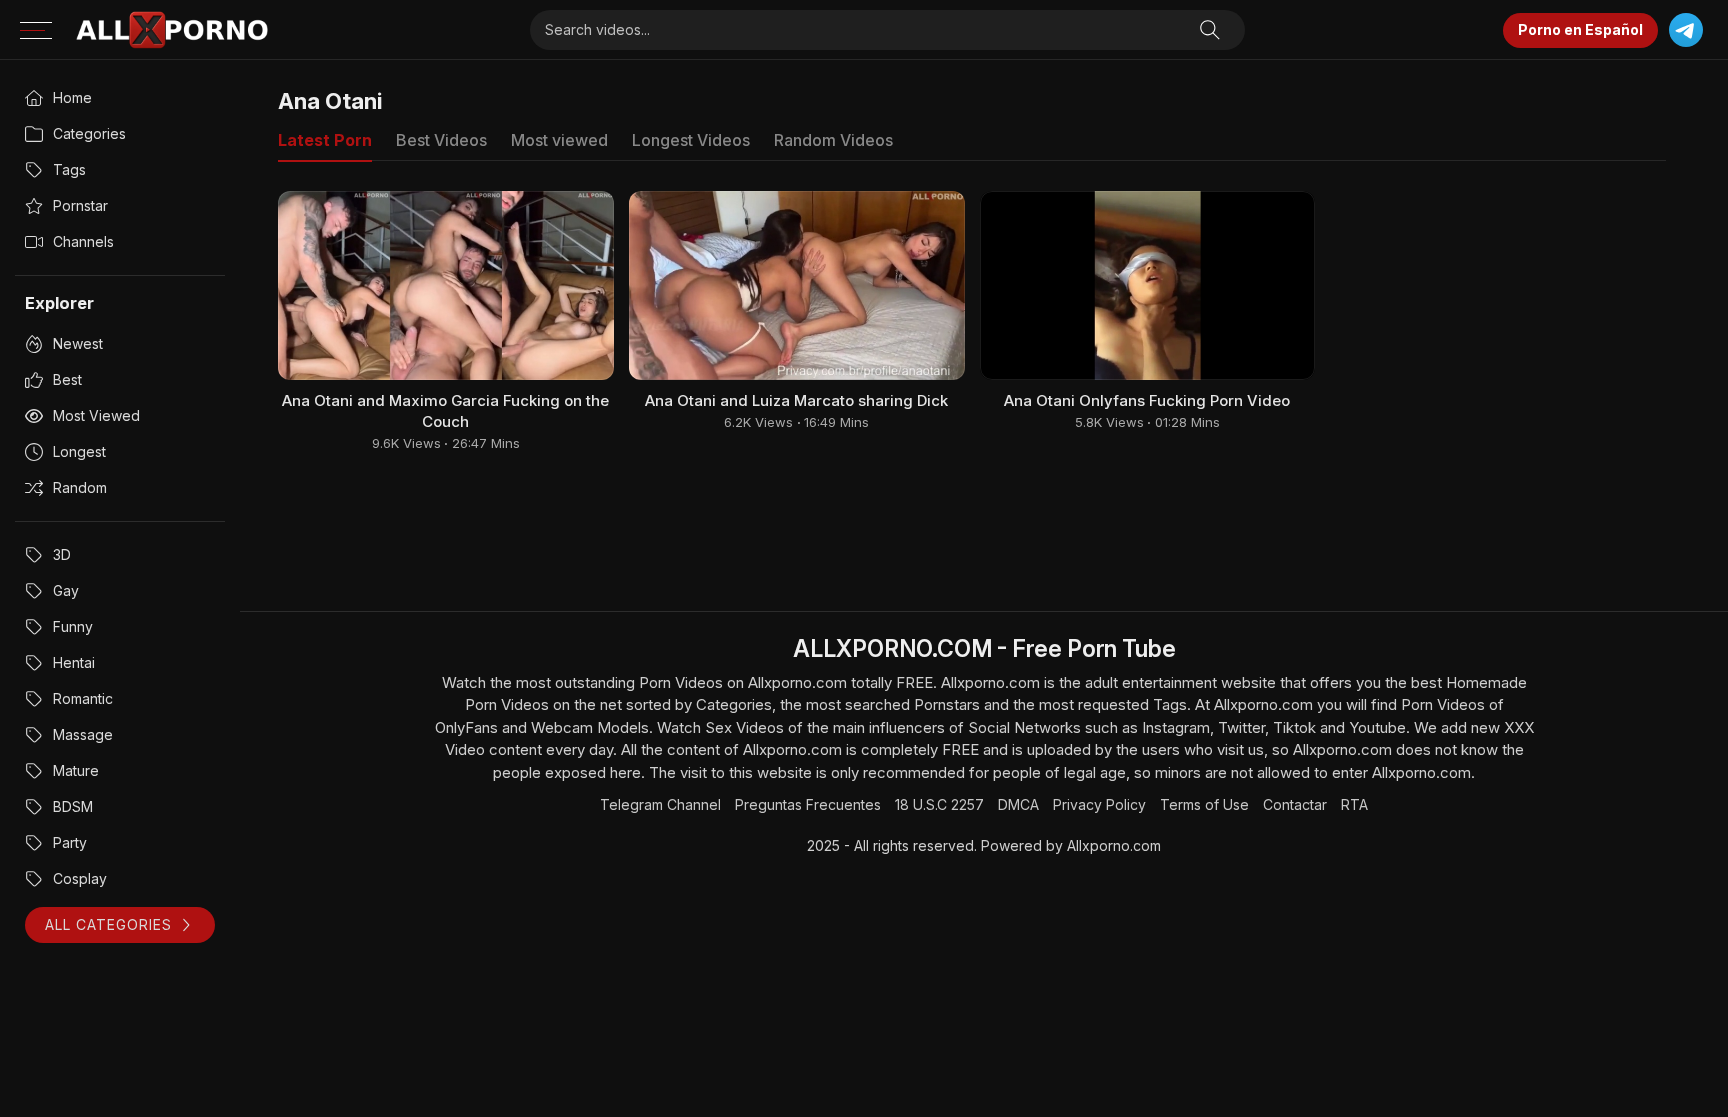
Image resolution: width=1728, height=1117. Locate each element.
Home (72, 97)
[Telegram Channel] (1685, 30)
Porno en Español (1580, 29)
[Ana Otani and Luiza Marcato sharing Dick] (797, 285)
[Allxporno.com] (172, 30)
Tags (69, 169)
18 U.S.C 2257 (939, 804)
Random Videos (833, 140)
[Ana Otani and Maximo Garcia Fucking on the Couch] (446, 285)
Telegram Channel (660, 804)
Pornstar (80, 205)
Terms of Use (1204, 804)
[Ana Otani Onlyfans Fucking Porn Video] (1148, 285)
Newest (78, 343)
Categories (89, 133)
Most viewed (96, 415)
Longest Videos (691, 140)
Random (80, 487)
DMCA (1018, 804)
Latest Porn (325, 140)
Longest (79, 451)
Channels (83, 241)
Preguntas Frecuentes (808, 804)
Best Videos (441, 140)
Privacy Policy (1099, 804)
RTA (1354, 804)
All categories (108, 924)
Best (67, 379)
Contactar (1295, 804)
